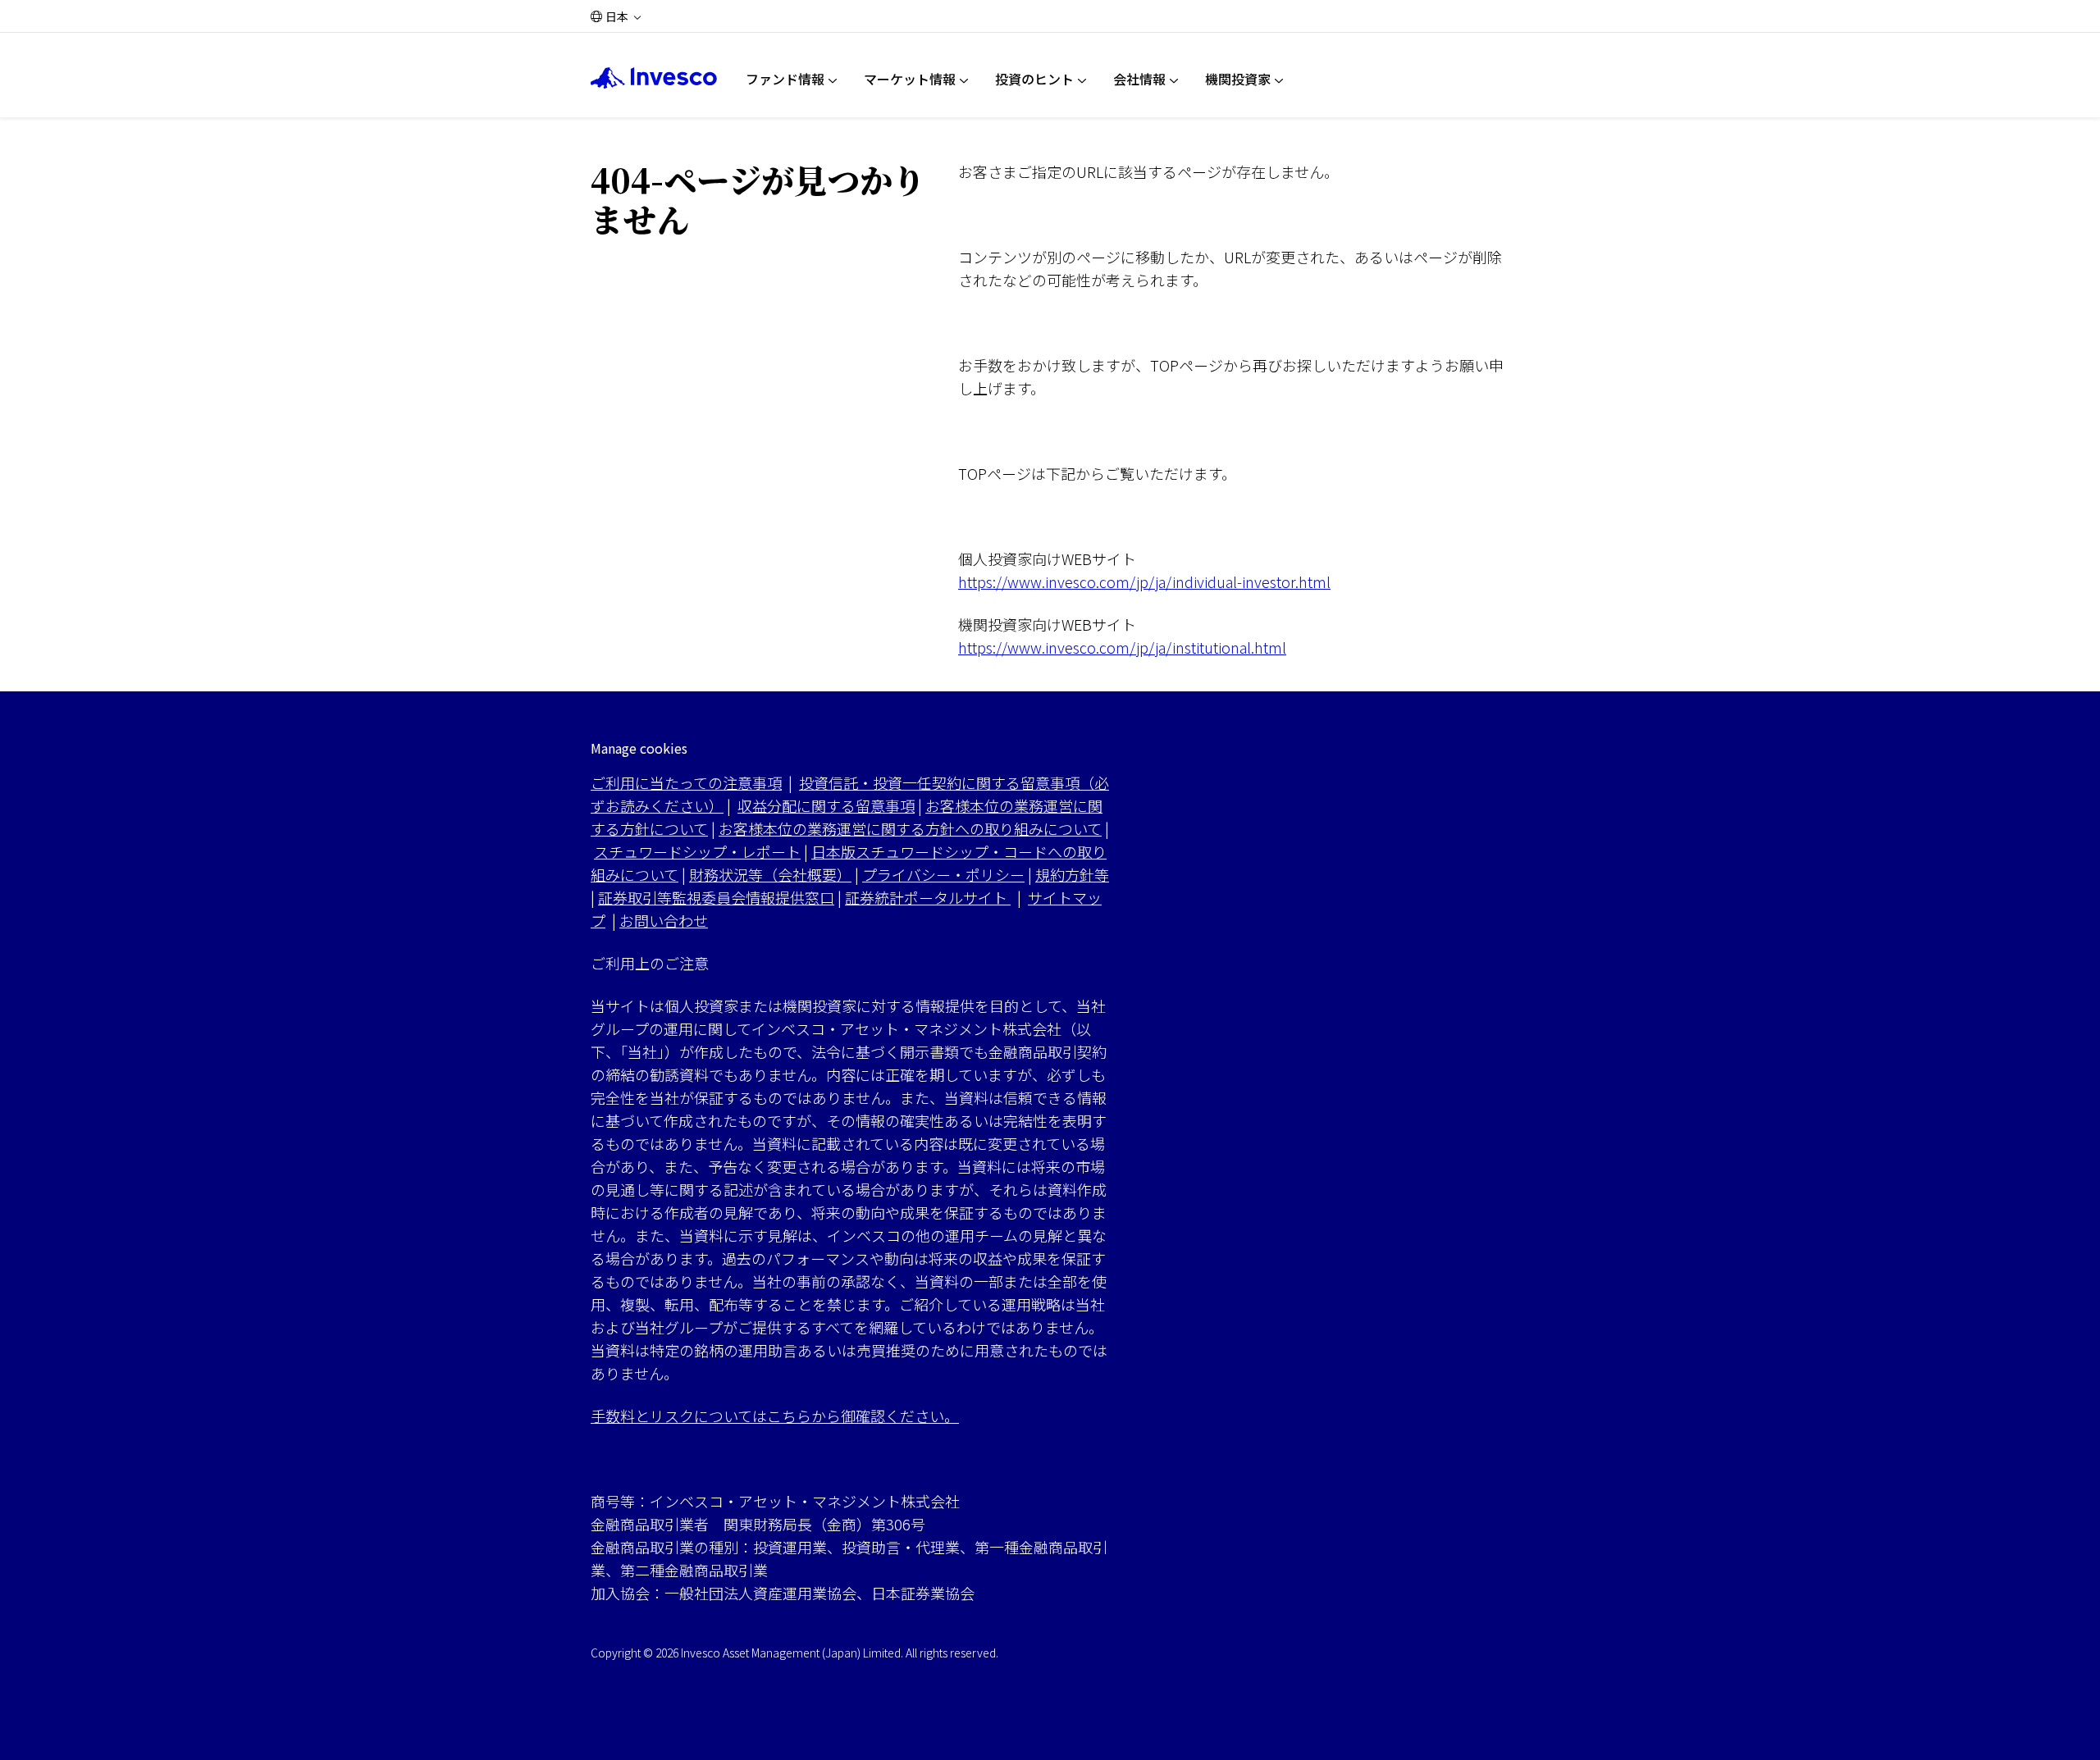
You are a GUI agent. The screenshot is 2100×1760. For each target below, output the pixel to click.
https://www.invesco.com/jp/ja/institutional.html (1122, 647)
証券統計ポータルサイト (928, 897)
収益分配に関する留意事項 (826, 805)
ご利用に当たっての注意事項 (686, 782)
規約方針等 (1072, 874)
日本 (617, 16)
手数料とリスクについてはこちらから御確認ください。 (775, 1416)
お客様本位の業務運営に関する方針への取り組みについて (910, 828)
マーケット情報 (910, 79)
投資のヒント (1034, 79)
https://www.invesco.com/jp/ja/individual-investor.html (1144, 581)
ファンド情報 (785, 79)
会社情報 (1139, 79)
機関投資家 (1238, 79)
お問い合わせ (664, 920)
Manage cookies (639, 748)
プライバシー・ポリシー (943, 874)
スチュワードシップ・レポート (697, 851)
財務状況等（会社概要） (770, 874)
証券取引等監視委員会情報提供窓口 (716, 897)
